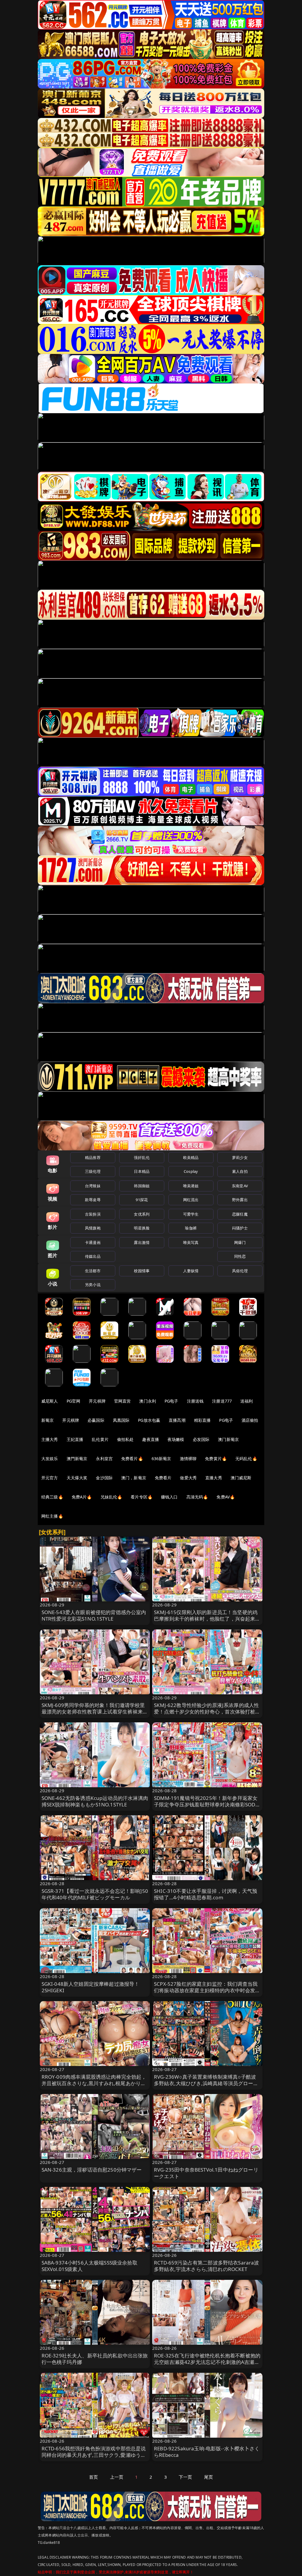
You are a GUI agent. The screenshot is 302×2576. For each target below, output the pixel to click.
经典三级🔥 (52, 1497)
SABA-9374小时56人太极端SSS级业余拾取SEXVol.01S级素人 (90, 2266)
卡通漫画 (93, 1242)
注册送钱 (195, 1401)
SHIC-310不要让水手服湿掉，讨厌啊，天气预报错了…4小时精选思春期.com (206, 1894)
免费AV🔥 (226, 1497)
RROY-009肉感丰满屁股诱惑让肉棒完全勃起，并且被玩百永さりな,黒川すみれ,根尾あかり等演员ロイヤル (94, 2083)
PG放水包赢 (149, 1420)
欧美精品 (191, 1157)
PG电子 (171, 1401)
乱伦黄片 (100, 1439)
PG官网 (74, 1401)
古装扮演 (93, 1214)
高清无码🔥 (197, 1497)
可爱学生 (191, 1214)
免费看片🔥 (132, 1458)
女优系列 (142, 1214)
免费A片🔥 (82, 1497)
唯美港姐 (191, 1186)
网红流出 (191, 1200)
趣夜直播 (151, 1439)
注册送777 (222, 1401)
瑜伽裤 (191, 1228)
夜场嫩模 (176, 1439)
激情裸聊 (188, 1458)
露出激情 (142, 1242)
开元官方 (50, 1478)
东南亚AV (240, 1186)
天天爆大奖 (77, 1478)
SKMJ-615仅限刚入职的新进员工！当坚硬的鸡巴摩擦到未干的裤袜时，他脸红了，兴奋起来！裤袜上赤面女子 (207, 1619)
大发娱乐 (50, 1458)
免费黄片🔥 (216, 1458)
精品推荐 (93, 1157)
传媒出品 (93, 1256)
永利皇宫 (104, 1458)
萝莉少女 (240, 1157)
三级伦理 (93, 1171)
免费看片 (163, 1478)
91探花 (142, 1200)
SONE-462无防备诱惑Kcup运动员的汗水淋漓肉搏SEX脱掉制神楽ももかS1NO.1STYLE (95, 1801)
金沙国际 (104, 1478)
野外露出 (240, 1200)
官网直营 (123, 1401)
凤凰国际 (121, 1420)
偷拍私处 (125, 1439)
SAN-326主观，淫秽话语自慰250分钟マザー (92, 2170)
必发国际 (201, 1439)
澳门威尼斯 (241, 1478)
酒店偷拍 (250, 1420)
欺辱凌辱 (93, 1200)
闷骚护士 (240, 1228)
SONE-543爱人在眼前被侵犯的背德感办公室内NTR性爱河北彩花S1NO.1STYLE (94, 1615)
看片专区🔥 (142, 1497)
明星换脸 (142, 1228)
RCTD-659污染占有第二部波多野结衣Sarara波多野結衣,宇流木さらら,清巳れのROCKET (207, 2266)
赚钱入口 (169, 1497)
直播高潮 (177, 1420)
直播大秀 (214, 1478)
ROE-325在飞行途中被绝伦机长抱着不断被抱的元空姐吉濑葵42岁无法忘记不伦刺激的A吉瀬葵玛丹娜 (207, 2362)
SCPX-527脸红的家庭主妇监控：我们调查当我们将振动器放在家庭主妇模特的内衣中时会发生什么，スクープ (207, 1990)
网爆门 (240, 1242)
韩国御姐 (142, 1186)
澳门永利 (148, 1401)
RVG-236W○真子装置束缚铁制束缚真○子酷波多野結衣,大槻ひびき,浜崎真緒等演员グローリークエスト (206, 2083)
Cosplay (191, 1171)
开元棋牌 (97, 1401)
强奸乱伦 (142, 1157)
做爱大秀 (188, 1478)
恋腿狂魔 (240, 1214)
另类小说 (93, 1285)
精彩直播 (202, 1420)
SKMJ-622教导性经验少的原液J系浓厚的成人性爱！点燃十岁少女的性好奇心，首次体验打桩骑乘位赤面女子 (207, 1712)
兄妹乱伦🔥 (111, 1497)
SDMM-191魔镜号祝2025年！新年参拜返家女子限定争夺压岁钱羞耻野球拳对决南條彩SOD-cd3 (206, 1804)
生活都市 (93, 1271)
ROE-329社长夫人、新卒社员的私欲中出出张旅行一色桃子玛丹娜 (95, 2359)
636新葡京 (161, 1458)
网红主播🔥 (52, 1516)
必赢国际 (96, 1420)
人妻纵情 (191, 1271)
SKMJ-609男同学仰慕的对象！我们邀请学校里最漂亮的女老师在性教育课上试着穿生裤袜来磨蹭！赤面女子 (95, 1712)
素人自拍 (240, 1171)
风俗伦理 (240, 1271)
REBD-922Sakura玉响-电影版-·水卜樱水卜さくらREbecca (207, 2452)
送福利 (247, 1401)
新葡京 (47, 1420)
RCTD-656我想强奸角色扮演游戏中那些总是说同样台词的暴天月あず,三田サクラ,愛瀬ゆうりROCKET (94, 2455)
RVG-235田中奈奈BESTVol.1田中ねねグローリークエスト (206, 2173)
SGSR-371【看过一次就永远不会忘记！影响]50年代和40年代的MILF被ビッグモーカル (95, 1894)
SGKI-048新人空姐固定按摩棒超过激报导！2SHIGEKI (91, 1987)
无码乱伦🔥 (246, 1458)
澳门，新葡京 (134, 1478)
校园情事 (142, 1271)
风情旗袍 (93, 1228)
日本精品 (142, 1171)
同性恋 (240, 1256)
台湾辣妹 (93, 1186)
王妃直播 (75, 1439)
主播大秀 (50, 1439)
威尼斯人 (50, 1401)
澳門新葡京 (77, 1458)
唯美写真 (191, 1242)
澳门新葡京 (228, 1439)
